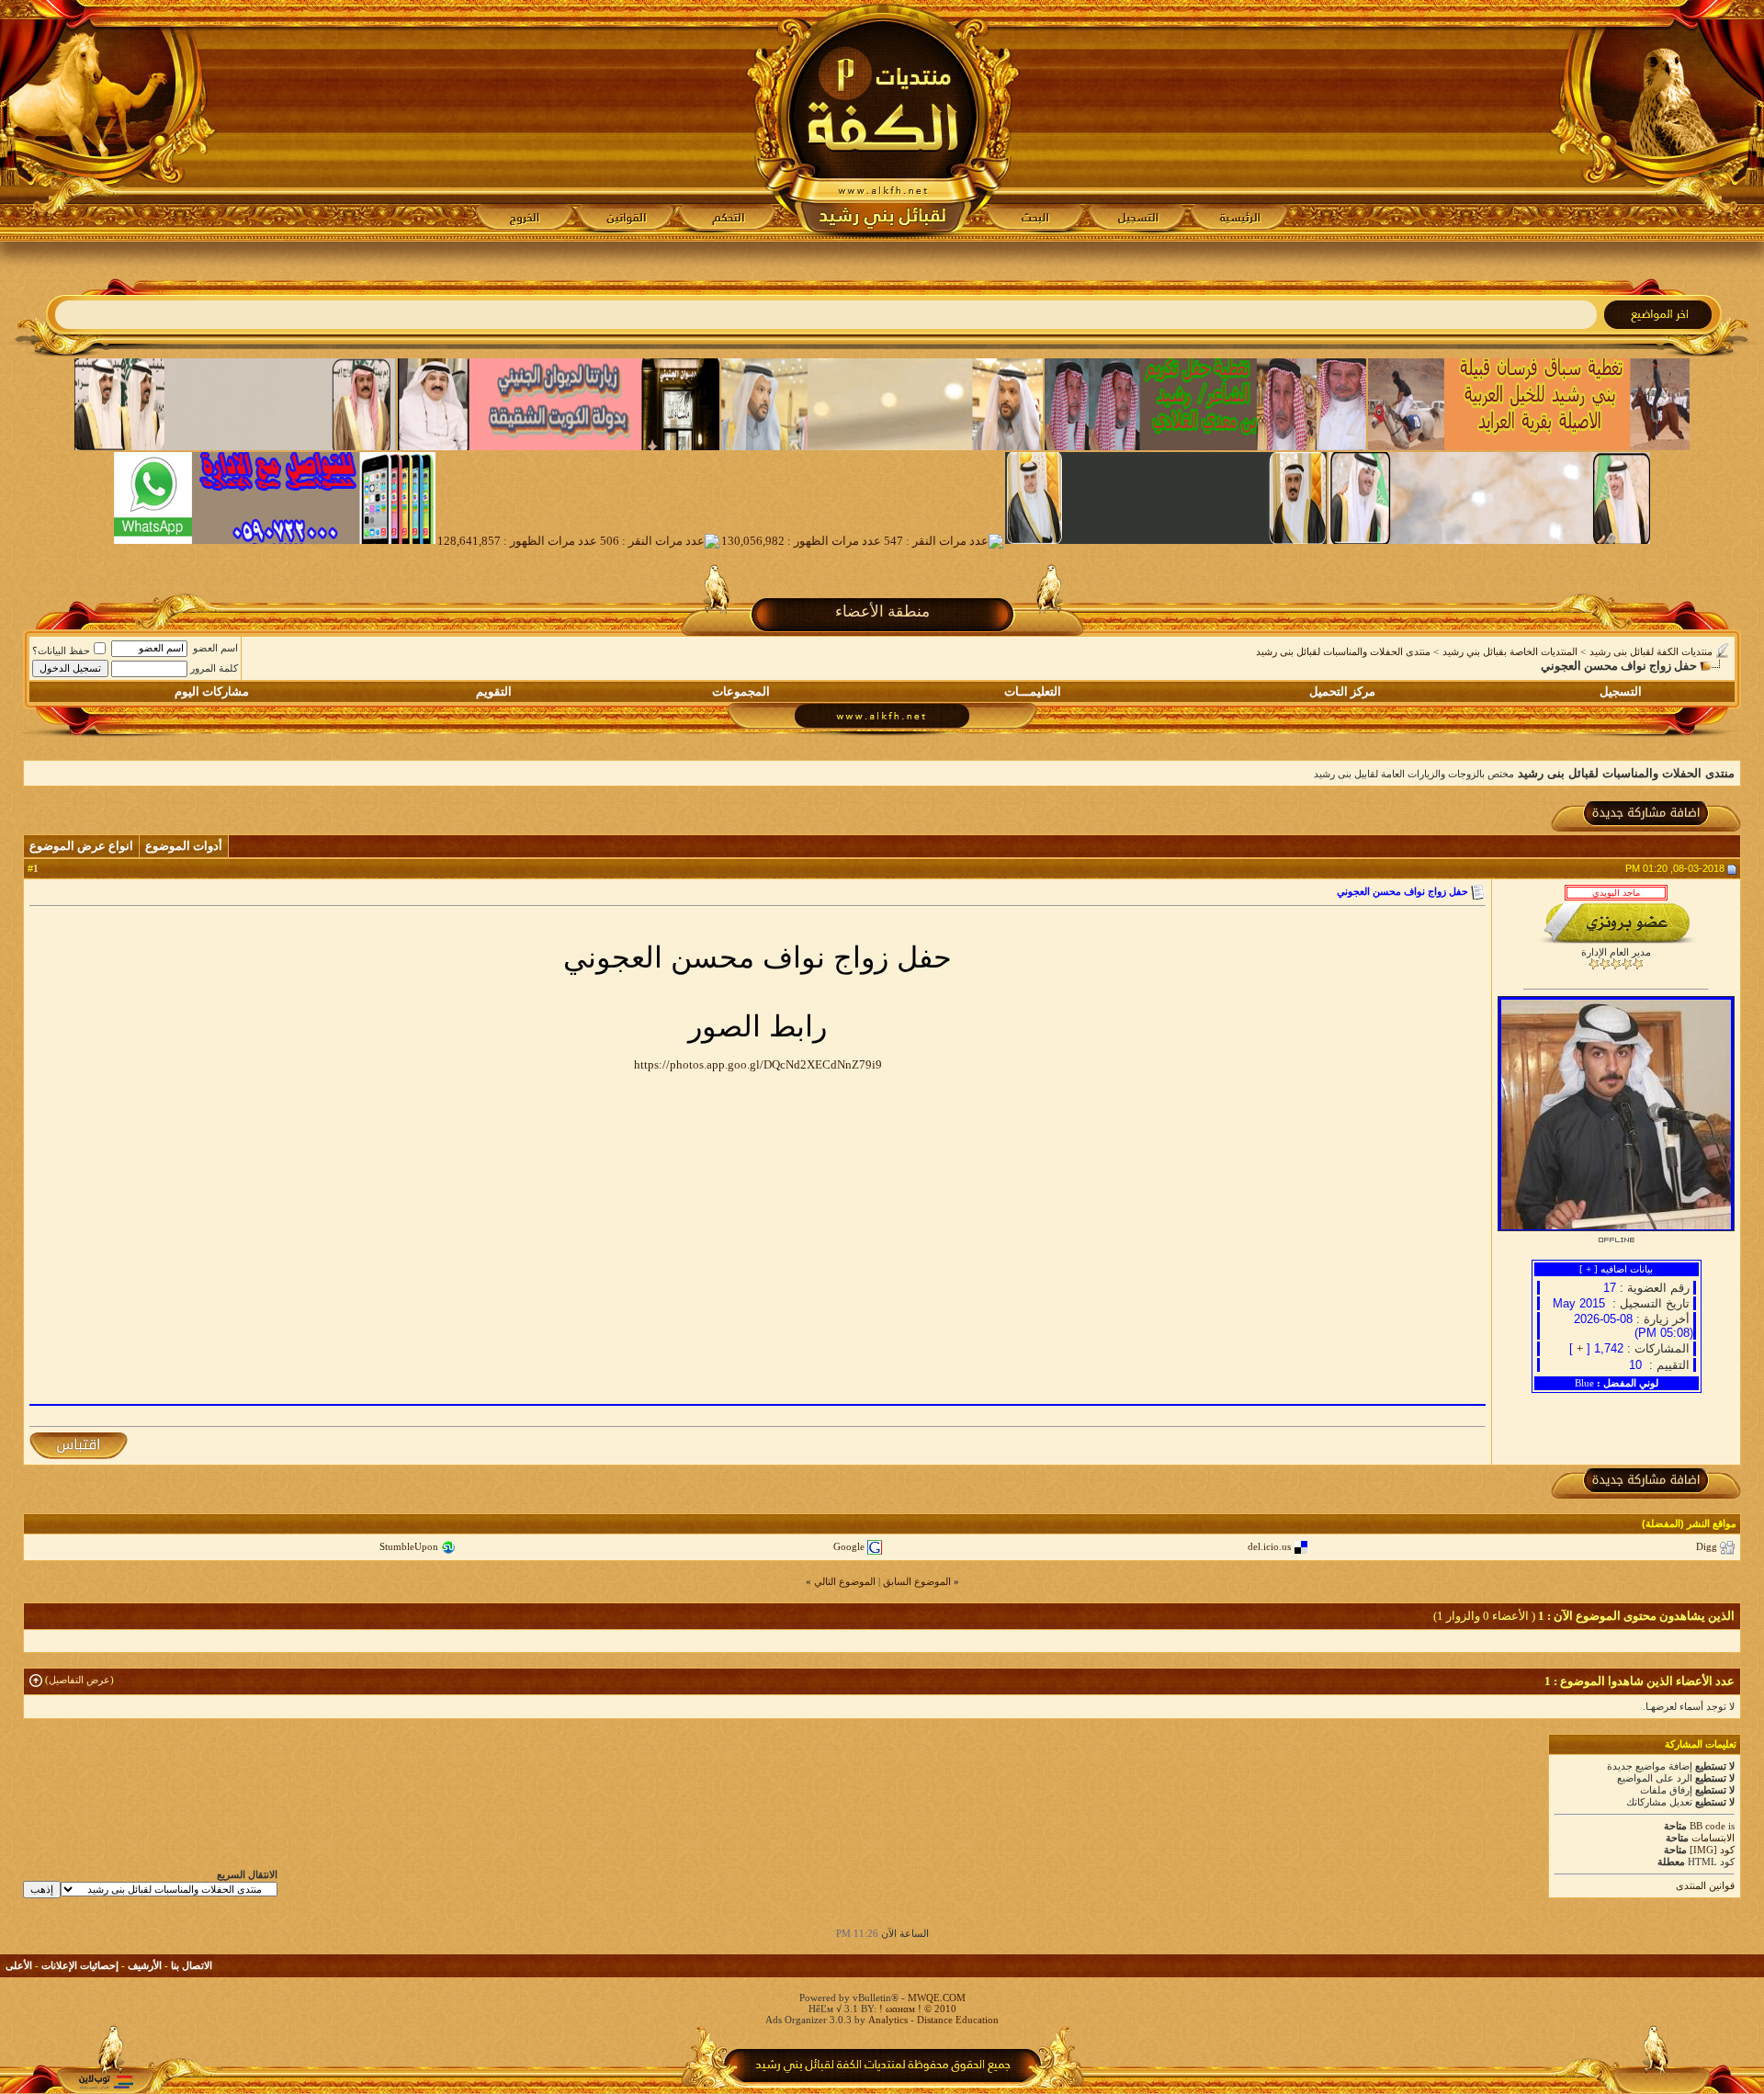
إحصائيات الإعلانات (80, 1965)
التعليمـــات (1033, 691)
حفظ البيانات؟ (61, 651)
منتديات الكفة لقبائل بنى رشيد (1651, 651)
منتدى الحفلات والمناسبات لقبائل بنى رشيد (1343, 651)
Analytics (888, 2020)
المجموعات (741, 691)
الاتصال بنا (192, 1965)
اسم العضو (215, 648)
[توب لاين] (106, 2082)
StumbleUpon (409, 1546)
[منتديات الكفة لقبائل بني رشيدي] (882, 120)
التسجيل (1621, 691)
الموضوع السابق (917, 1581)
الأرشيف (145, 1965)
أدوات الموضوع (184, 846)
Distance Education (958, 2020)
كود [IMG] (1712, 1850)
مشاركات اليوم (212, 691)
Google (849, 1546)
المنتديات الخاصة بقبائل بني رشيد (1510, 651)
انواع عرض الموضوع (81, 846)
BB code (1707, 1826)
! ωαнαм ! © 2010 (916, 2009)
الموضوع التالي (845, 1581)
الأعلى (19, 1965)
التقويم (494, 691)
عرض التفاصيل (79, 1680)
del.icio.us (1269, 1546)
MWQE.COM (937, 1998)
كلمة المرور (214, 668)
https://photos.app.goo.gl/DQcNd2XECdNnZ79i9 (758, 1064)
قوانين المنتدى (1705, 1885)
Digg (1707, 1546)
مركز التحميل (1342, 691)
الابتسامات (1713, 1838)
